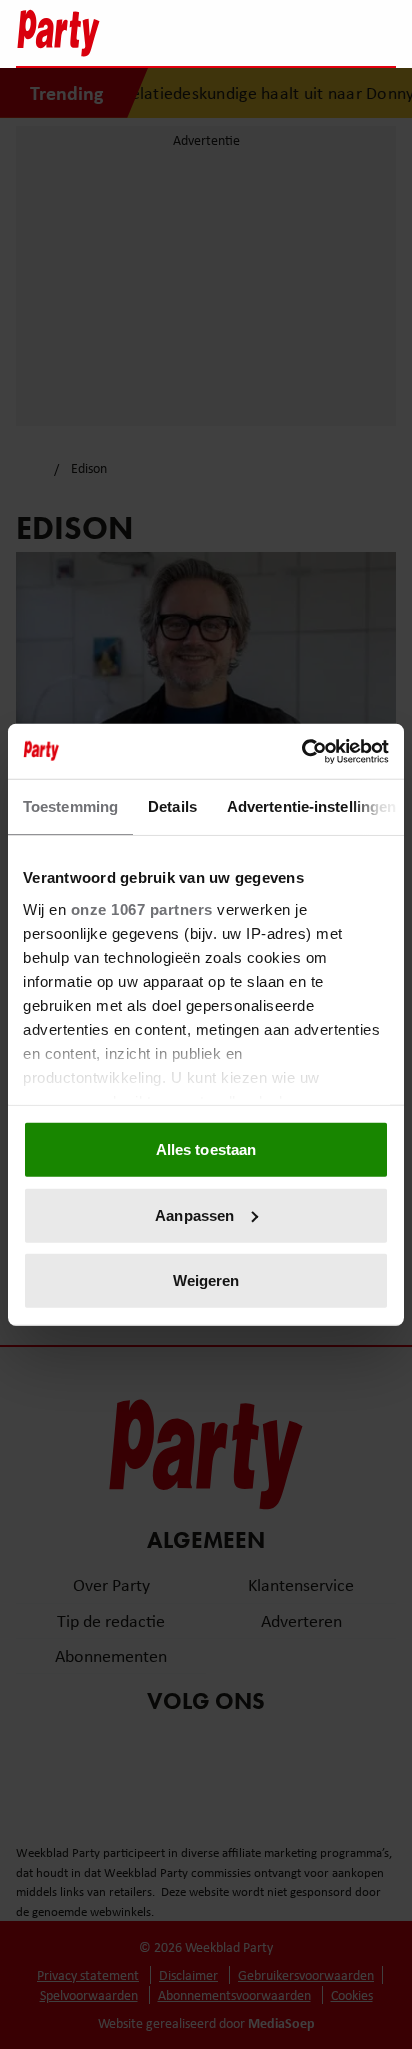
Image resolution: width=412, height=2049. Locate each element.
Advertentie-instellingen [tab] (311, 806)
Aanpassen (194, 1214)
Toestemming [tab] (70, 806)
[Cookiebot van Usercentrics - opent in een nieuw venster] (301, 751)
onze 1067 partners (142, 908)
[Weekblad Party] (117, 33)
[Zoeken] (380, 35)
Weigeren (206, 1280)
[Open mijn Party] (320, 33)
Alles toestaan (206, 1149)
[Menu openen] (255, 33)
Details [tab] (172, 806)
